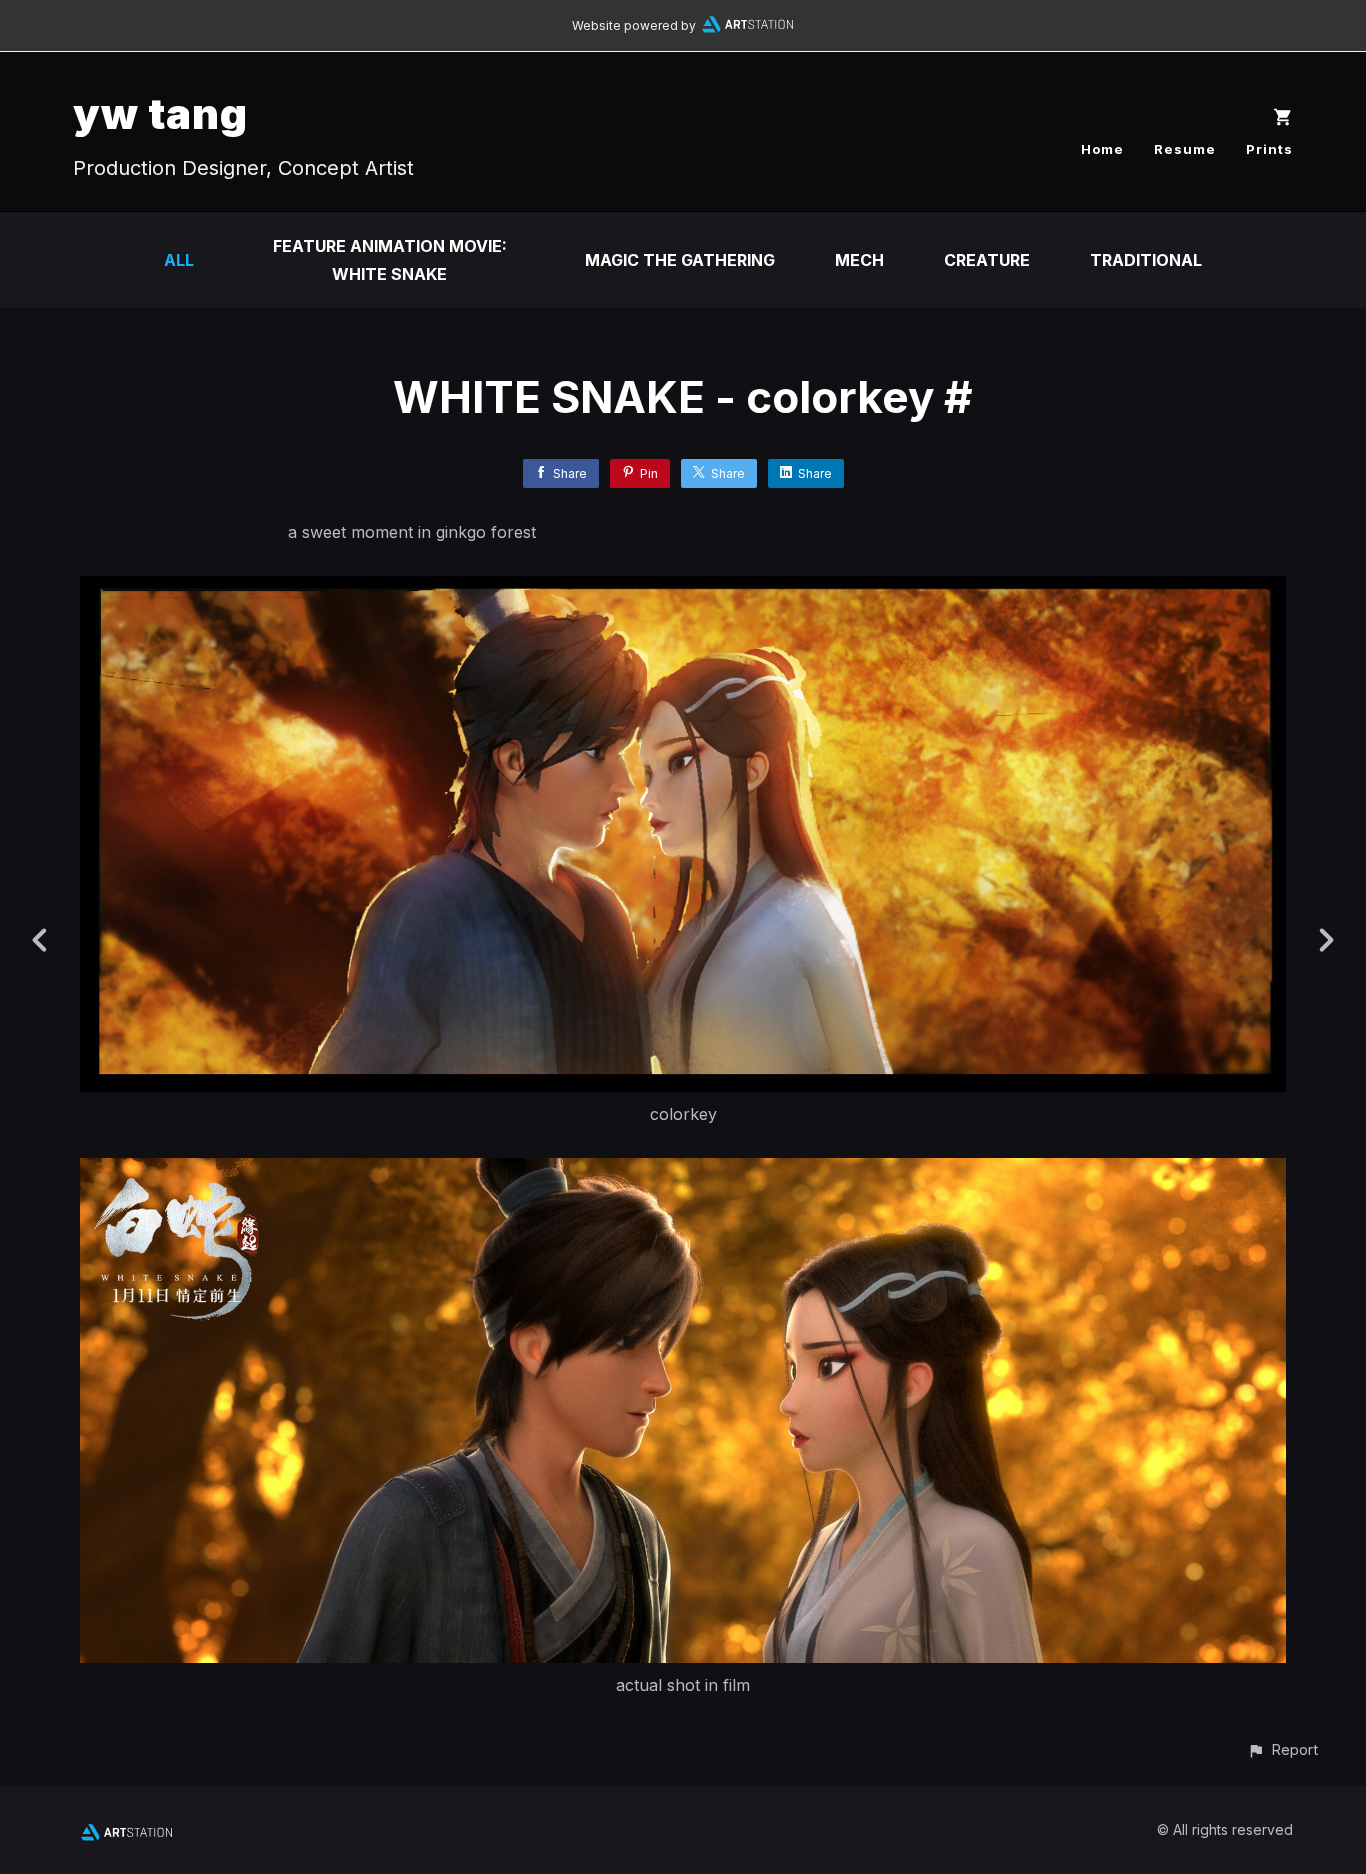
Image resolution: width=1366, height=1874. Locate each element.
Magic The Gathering (680, 260)
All (179, 260)
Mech (859, 260)
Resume (1185, 149)
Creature (987, 260)
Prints (1269, 149)
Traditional (1146, 260)
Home (1102, 149)
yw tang (160, 113)
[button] (1282, 1749)
